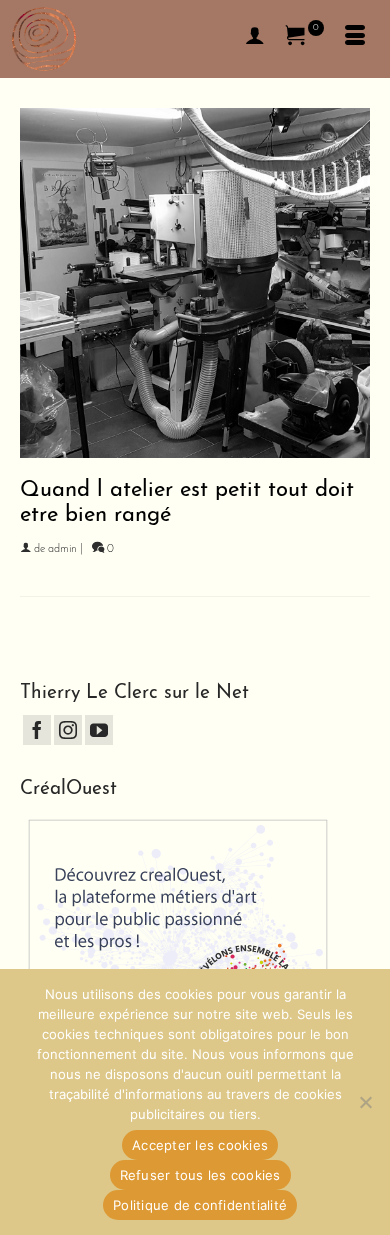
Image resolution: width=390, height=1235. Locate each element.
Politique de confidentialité (200, 1205)
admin (62, 549)
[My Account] (255, 39)
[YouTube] (99, 730)
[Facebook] (37, 730)
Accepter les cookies (200, 1145)
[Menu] (355, 39)
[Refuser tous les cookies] (365, 1102)
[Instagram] (68, 730)
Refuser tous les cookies (200, 1175)
